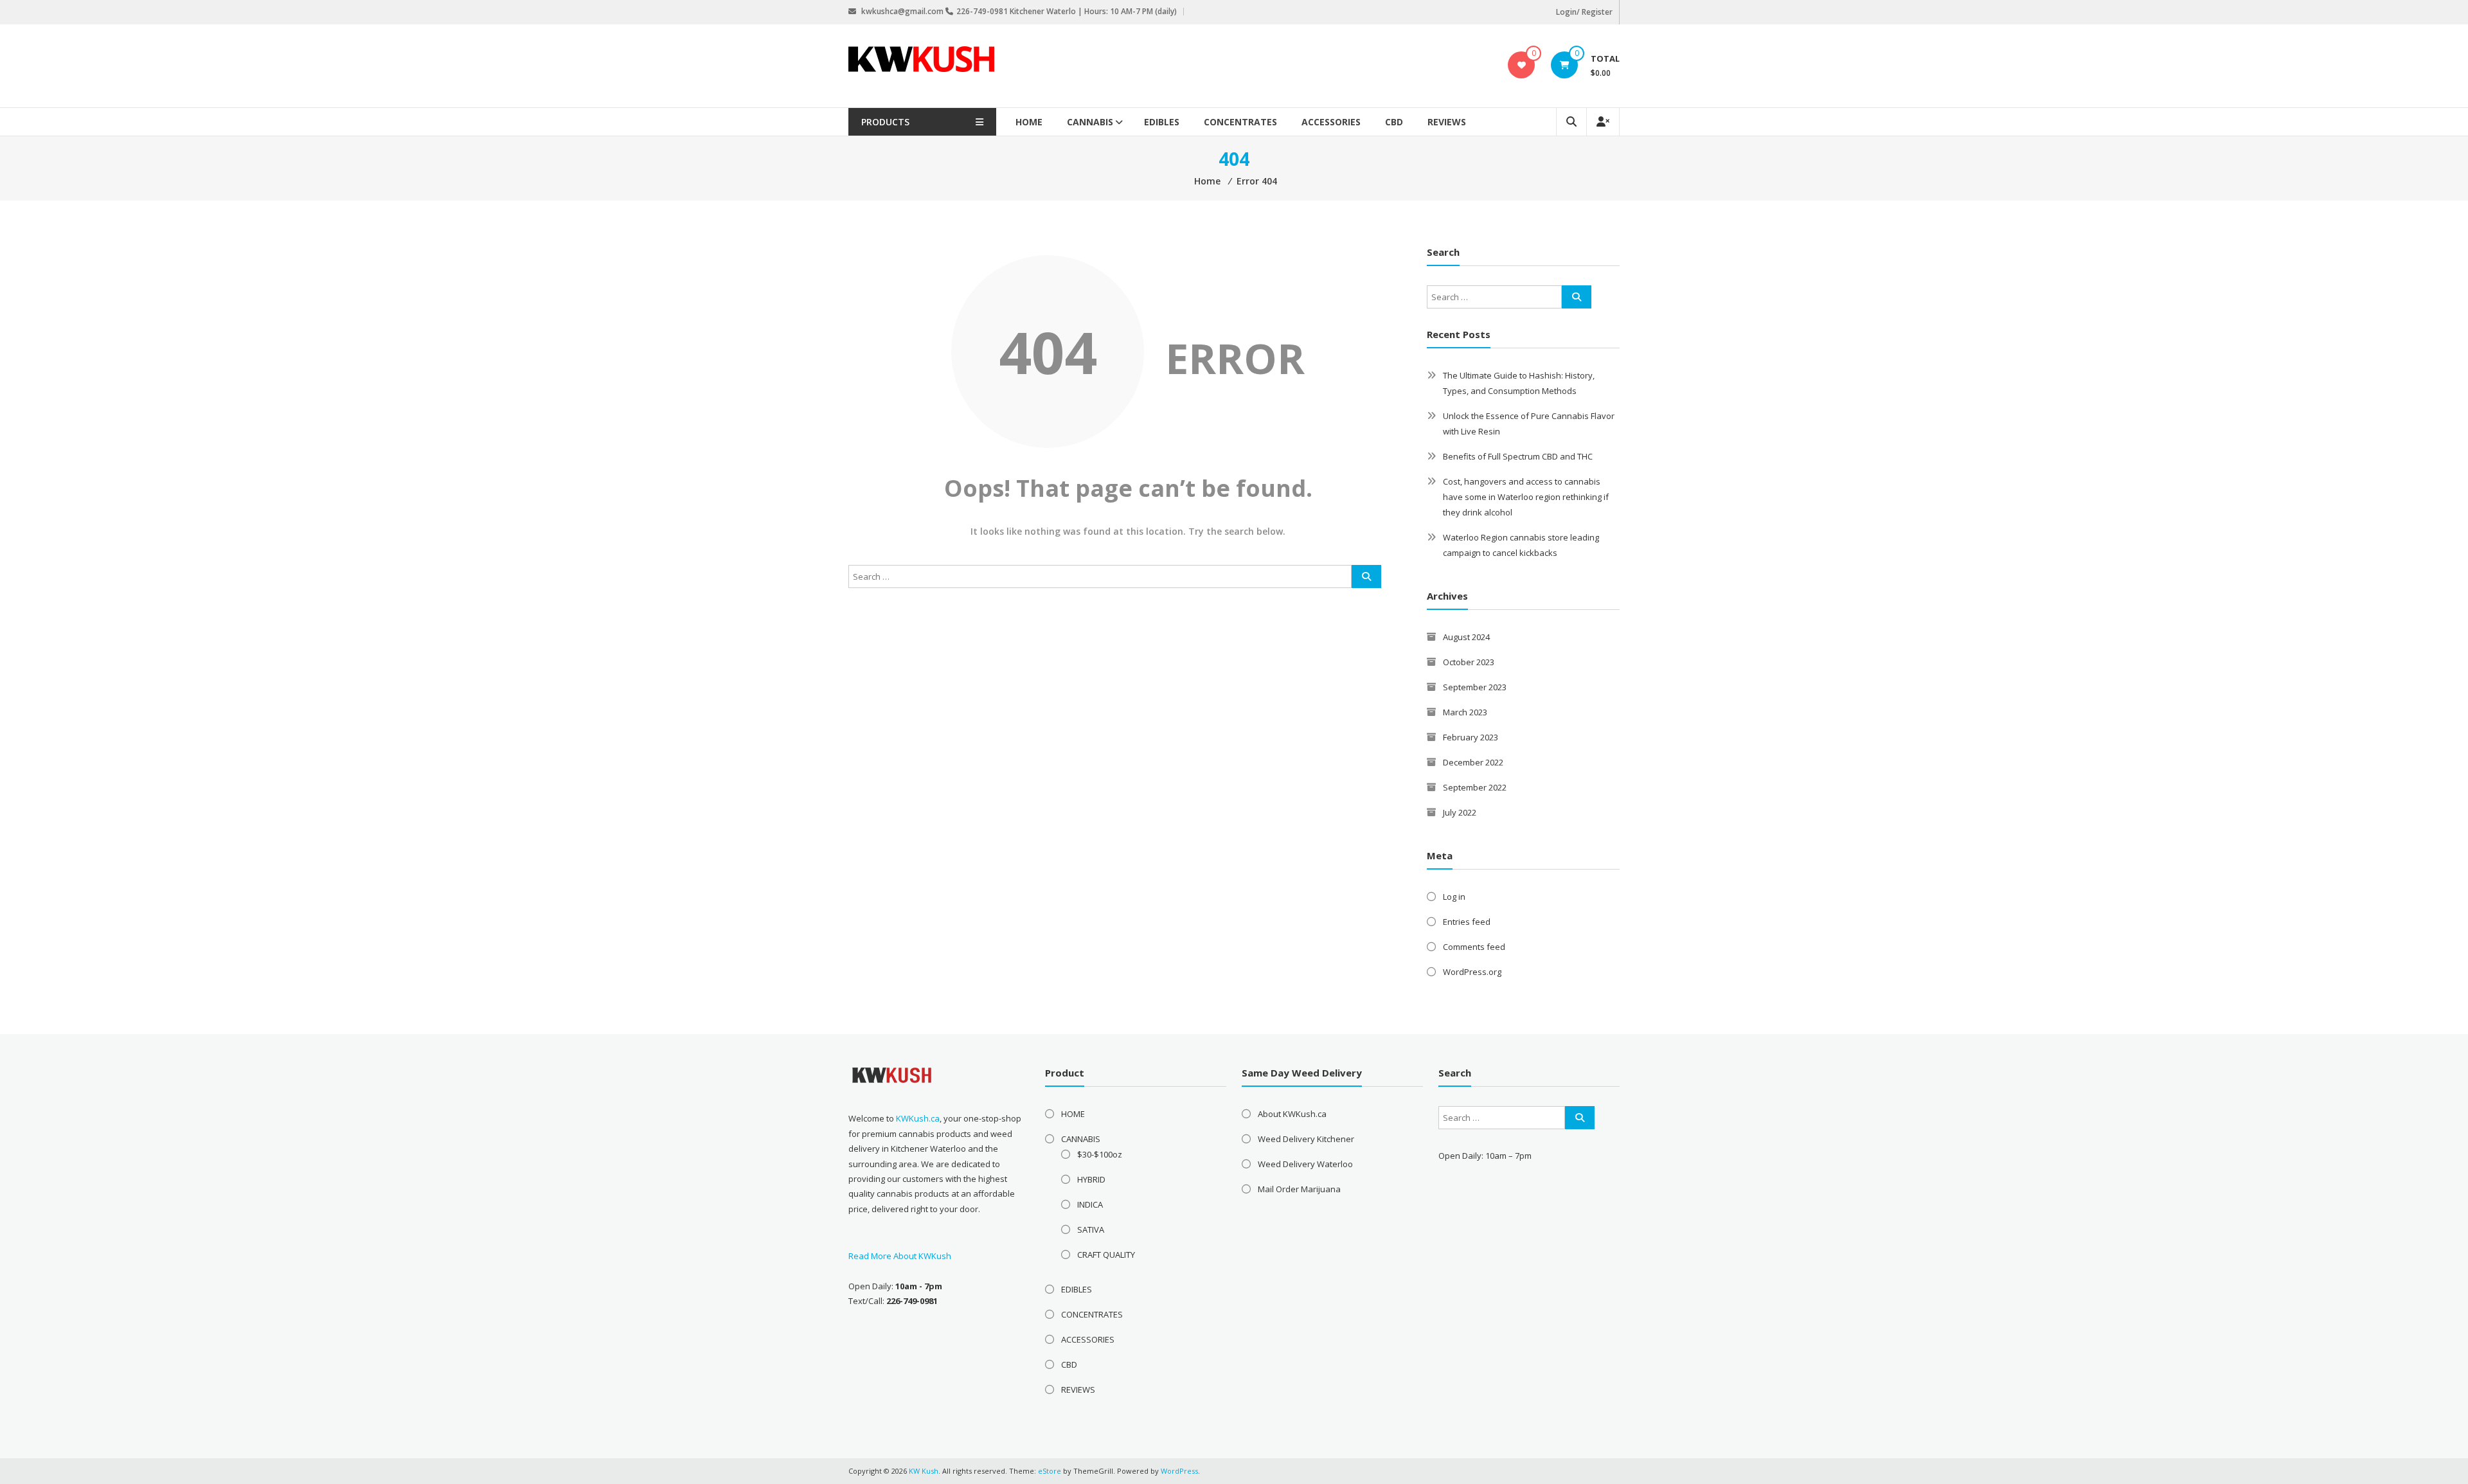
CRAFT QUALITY (1106, 1255)
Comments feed (1474, 947)
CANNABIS (1090, 122)
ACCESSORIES (1331, 122)
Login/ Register (1584, 12)
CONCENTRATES (1240, 122)
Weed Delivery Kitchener (1306, 1139)
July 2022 (1460, 812)
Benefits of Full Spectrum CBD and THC (1518, 456)
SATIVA (1091, 1229)
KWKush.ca (918, 1118)
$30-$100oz (1100, 1154)
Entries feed (1467, 922)
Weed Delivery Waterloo (1305, 1164)
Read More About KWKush (900, 1256)
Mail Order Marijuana (1299, 1189)
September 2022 (1475, 787)
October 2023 (1469, 662)
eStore (1050, 1471)
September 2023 (1475, 687)
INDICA (1090, 1204)
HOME (1029, 122)
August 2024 (1466, 637)
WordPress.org (1472, 972)
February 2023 (1471, 737)
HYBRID (1091, 1179)
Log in (1454, 897)
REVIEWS (1447, 122)
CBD (1394, 122)
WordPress (1179, 1471)
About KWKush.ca (1292, 1114)
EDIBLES (1162, 122)
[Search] (1366, 577)
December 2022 (1473, 762)
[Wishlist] (1522, 65)
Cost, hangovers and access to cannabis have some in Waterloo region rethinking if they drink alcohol (1526, 497)
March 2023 (1465, 712)
